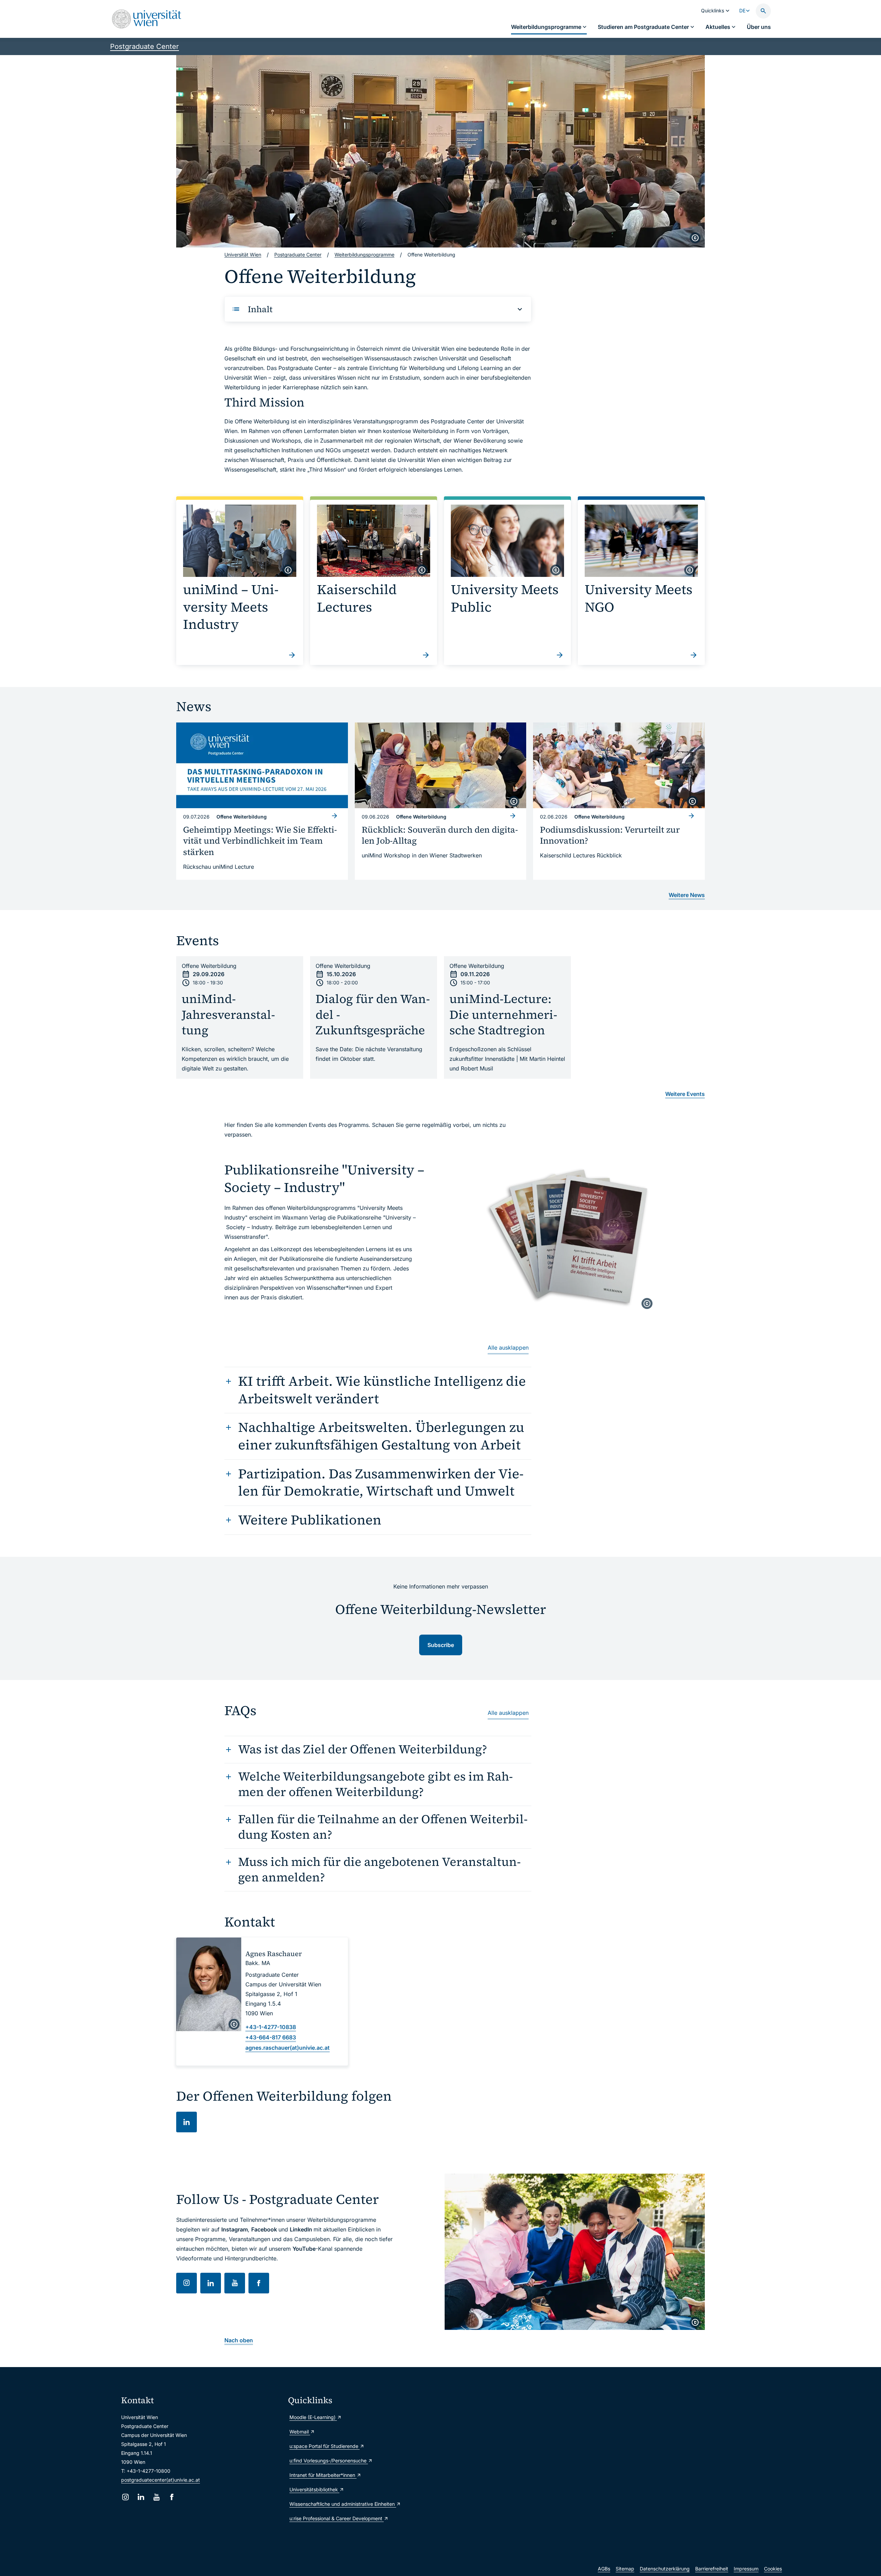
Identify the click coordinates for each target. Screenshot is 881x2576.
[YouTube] (156, 2497)
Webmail (300, 2432)
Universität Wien (243, 255)
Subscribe (441, 1645)
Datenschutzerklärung (665, 2569)
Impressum (746, 2569)
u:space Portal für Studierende (325, 2446)
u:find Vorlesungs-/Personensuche (329, 2461)
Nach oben (239, 2340)
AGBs (604, 2569)
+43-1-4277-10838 (271, 2027)
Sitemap (625, 2569)
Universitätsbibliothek (314, 2489)
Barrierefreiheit (712, 2569)
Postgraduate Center (145, 46)
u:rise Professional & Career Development (337, 2518)
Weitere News (687, 895)
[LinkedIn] (141, 2497)
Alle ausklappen (508, 1348)
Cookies (773, 2569)
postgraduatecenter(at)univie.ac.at (161, 2480)
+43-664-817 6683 (271, 2037)
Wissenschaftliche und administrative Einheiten (343, 2504)
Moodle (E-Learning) (313, 2417)
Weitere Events (685, 1094)
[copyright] (695, 238)
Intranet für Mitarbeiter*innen (323, 2475)
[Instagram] (125, 2497)
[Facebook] (172, 2497)
